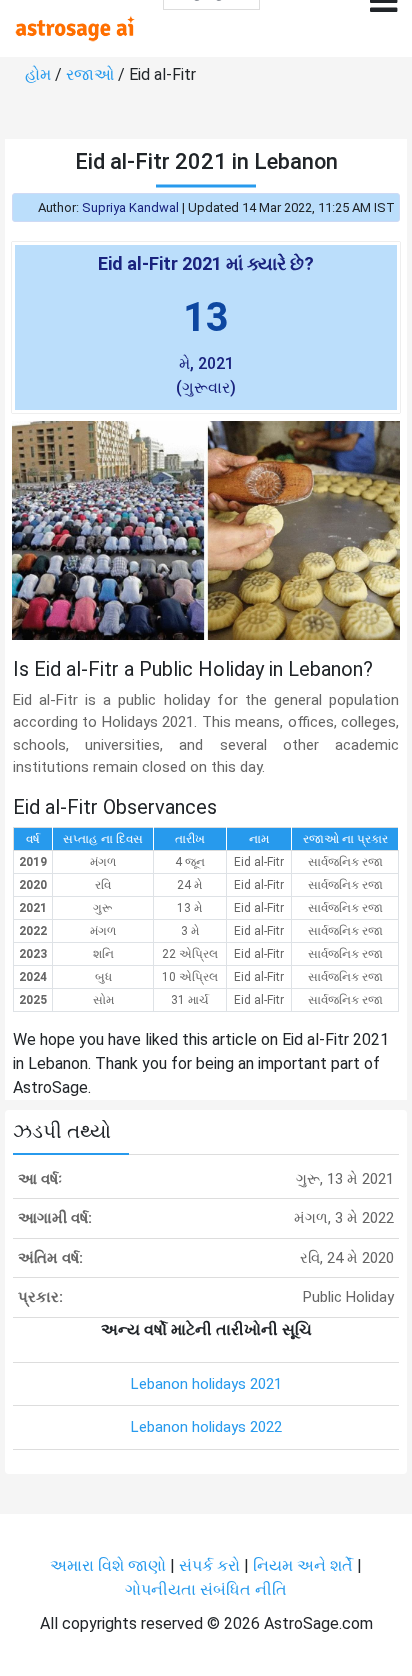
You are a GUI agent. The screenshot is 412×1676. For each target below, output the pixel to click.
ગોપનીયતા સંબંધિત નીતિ (206, 1589)
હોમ (38, 74)
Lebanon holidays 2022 (206, 1427)
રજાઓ (90, 74)
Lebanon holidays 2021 (206, 1384)
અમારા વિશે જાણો (108, 1565)
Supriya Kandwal (130, 207)
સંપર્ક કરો (211, 1565)
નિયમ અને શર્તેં (303, 1565)
